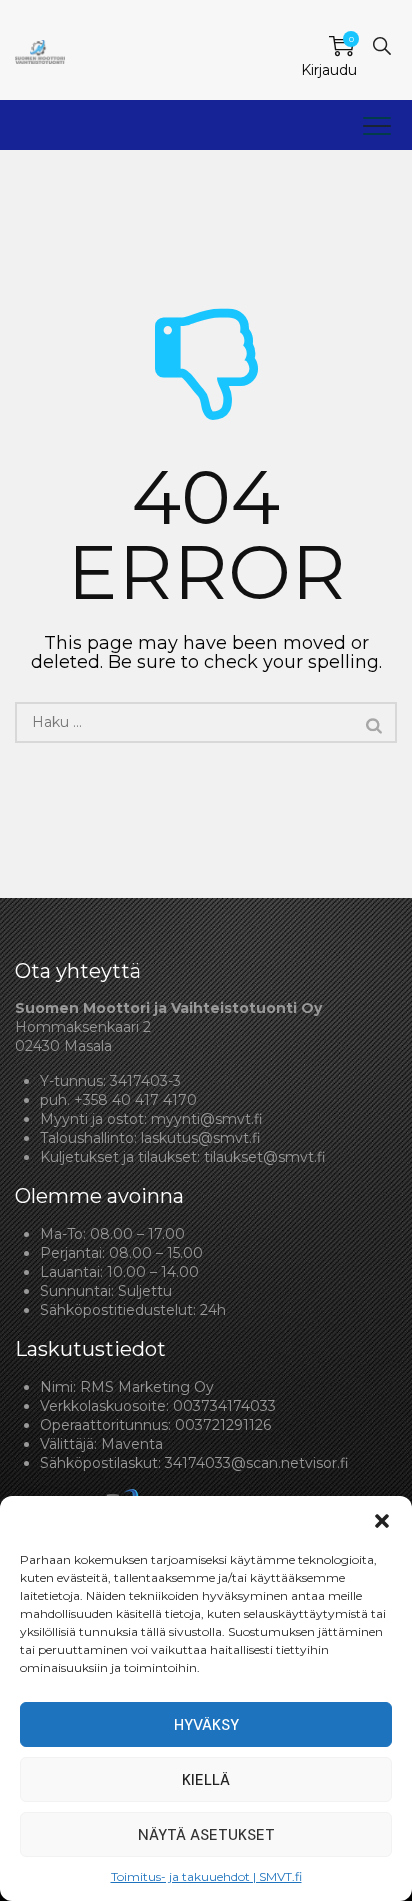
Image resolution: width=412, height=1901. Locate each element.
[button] (382, 1521)
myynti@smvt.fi (207, 1119)
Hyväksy (206, 1725)
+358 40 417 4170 (135, 1100)
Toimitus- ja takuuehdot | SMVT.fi (206, 1876)
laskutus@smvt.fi (201, 1138)
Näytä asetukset (206, 1835)
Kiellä (206, 1780)
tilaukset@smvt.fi (265, 1157)
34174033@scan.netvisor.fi (257, 1463)
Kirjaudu (329, 70)
